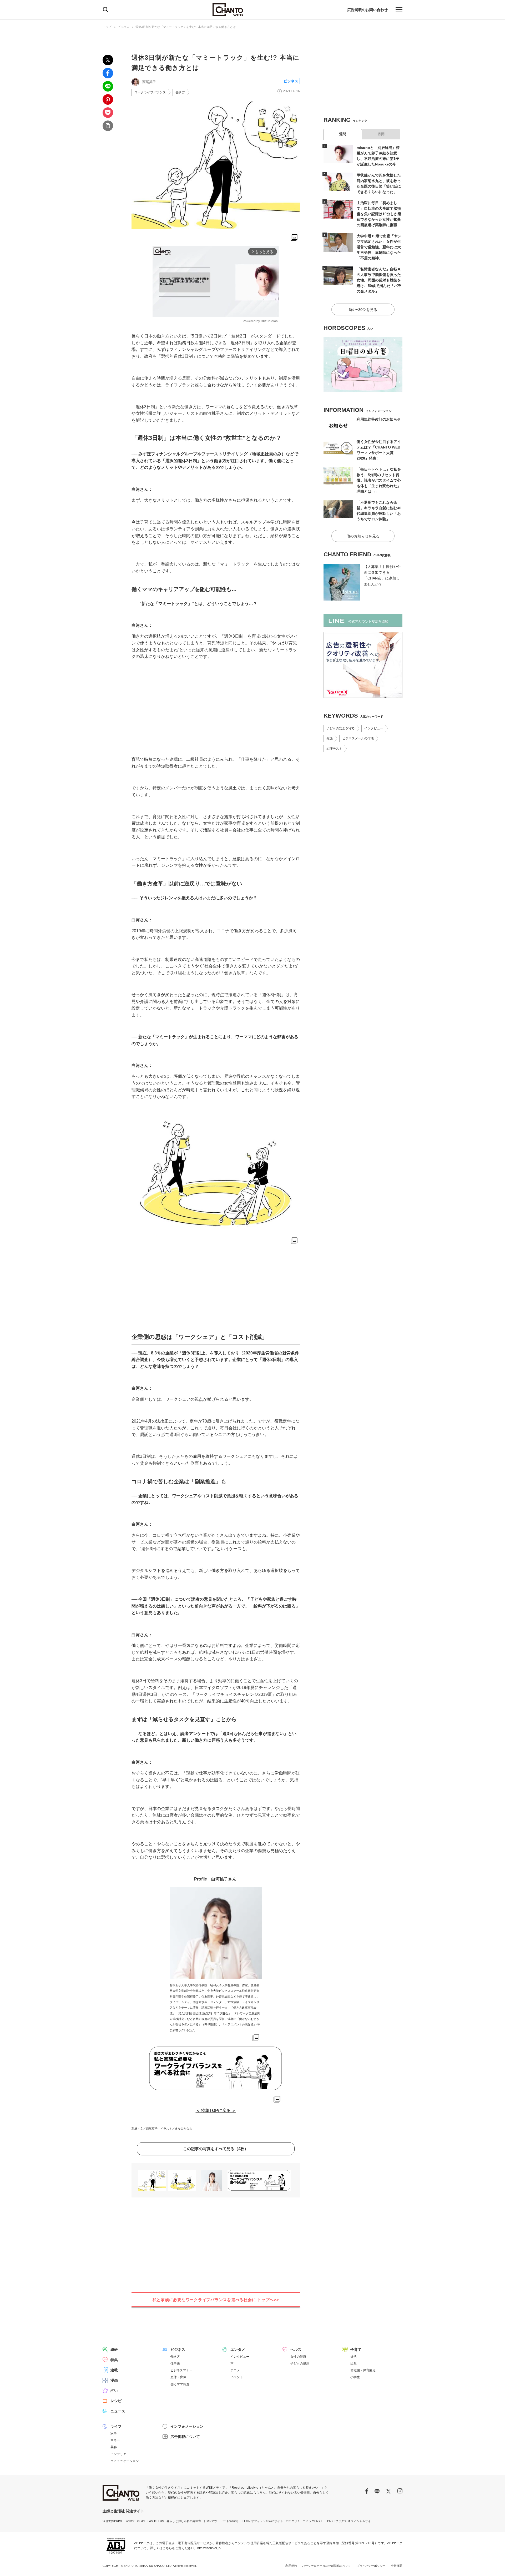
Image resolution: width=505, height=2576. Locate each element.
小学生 (355, 2377)
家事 (114, 2433)
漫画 (114, 2380)
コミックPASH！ (314, 2521)
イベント (237, 2377)
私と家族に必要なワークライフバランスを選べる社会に (216, 2300)
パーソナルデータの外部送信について (327, 2566)
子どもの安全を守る (341, 728)
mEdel (141, 2521)
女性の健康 (298, 2357)
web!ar (130, 2521)
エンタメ (238, 2350)
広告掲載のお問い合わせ (367, 10)
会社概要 (397, 2566)
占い (114, 2391)
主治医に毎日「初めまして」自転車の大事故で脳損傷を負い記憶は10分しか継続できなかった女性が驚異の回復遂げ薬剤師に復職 (379, 214)
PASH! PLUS (156, 2521)
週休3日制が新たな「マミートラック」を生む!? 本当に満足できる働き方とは (186, 27)
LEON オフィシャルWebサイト (263, 2521)
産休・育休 (178, 2377)
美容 (114, 2447)
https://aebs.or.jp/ (209, 2548)
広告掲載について (185, 2437)
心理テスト (334, 749)
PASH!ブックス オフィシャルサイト (350, 2521)
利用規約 (291, 2566)
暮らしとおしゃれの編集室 (184, 2521)
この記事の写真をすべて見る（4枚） (216, 2149)
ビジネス (123, 27)
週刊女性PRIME (113, 2521)
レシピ (116, 2401)
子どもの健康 (300, 2363)
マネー (115, 2440)
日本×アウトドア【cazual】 (222, 2521)
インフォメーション (187, 2426)
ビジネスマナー (181, 2370)
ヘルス (296, 2350)
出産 (353, 2363)
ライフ (116, 2426)
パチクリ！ (293, 2521)
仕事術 (175, 2363)
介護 (330, 738)
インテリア (118, 2454)
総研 (114, 2350)
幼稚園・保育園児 (363, 2370)
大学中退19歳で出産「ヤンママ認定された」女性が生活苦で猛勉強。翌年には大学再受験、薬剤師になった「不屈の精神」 (379, 247)
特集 (114, 2360)
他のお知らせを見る (363, 536)
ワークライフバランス (150, 92)
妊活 (353, 2357)
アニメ (235, 2370)
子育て (356, 2350)
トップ (107, 27)
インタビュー (374, 728)
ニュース (118, 2411)
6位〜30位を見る (363, 310)
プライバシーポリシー (371, 2566)
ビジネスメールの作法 (358, 738)
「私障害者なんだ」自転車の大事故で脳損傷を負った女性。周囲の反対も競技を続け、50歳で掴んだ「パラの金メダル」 (379, 280)
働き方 (180, 92)
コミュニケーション (125, 2461)
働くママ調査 (180, 2384)
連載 (114, 2370)
